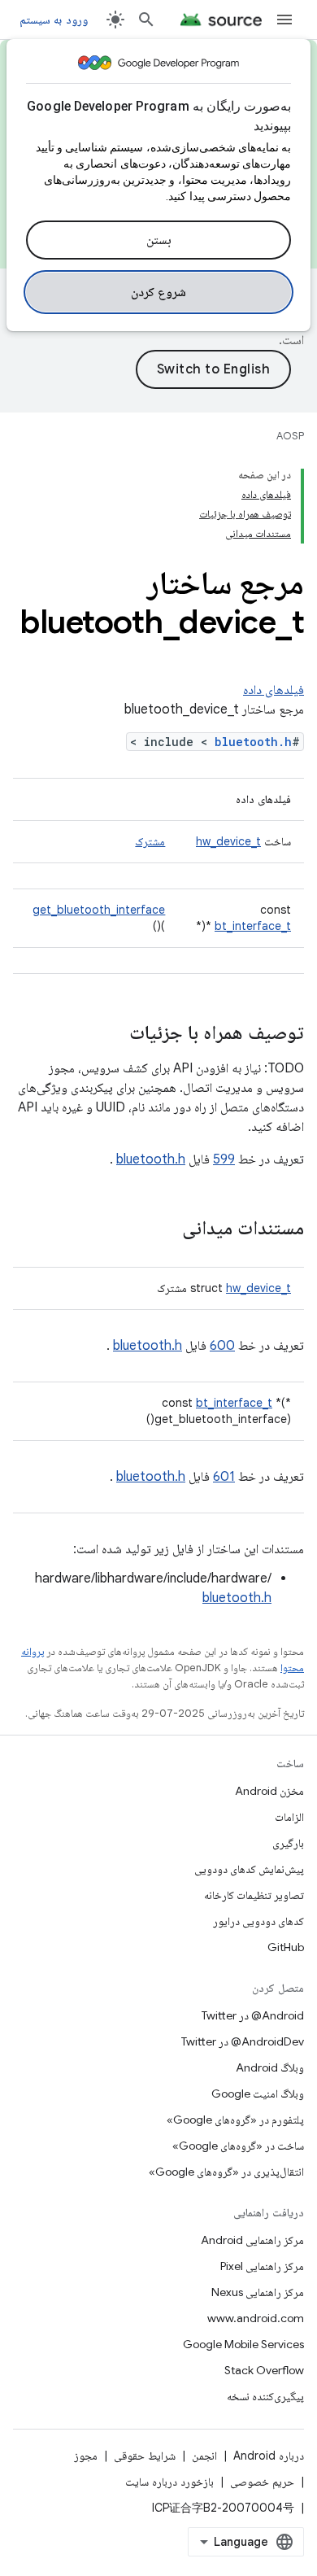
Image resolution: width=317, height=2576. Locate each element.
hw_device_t (228, 841)
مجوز (86, 2456)
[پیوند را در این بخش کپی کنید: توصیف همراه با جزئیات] (113, 1034)
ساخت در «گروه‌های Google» (238, 2146)
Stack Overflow (264, 2370)
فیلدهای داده (274, 690)
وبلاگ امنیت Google (258, 2094)
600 (222, 1346)
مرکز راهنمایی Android (252, 2240)
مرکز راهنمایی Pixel (262, 2266)
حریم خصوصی (262, 2482)
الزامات (289, 1817)
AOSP (290, 436)
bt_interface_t (253, 926)
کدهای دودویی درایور (258, 1921)
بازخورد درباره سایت (169, 2482)
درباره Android (269, 2456)
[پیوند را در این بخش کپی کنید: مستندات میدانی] (166, 1229)
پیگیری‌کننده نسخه (265, 2396)
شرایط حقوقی (145, 2456)
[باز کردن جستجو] (146, 20)
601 (224, 1477)
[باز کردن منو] (284, 20)
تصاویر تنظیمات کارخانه (254, 1895)
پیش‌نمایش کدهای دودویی (249, 1869)
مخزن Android (269, 1791)
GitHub (286, 1947)
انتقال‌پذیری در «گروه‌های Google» (226, 2172)
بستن (159, 240)
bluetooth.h (253, 742)
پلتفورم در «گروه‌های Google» (235, 2120)
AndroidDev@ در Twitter (243, 2041)
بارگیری (288, 1843)
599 (224, 1159)
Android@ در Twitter (253, 2015)
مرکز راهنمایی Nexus (258, 2292)
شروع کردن (159, 292)
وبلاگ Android (270, 2067)
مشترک (150, 841)
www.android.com (256, 2318)
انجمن (204, 2456)
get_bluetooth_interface (99, 910)
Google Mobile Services (243, 2344)
